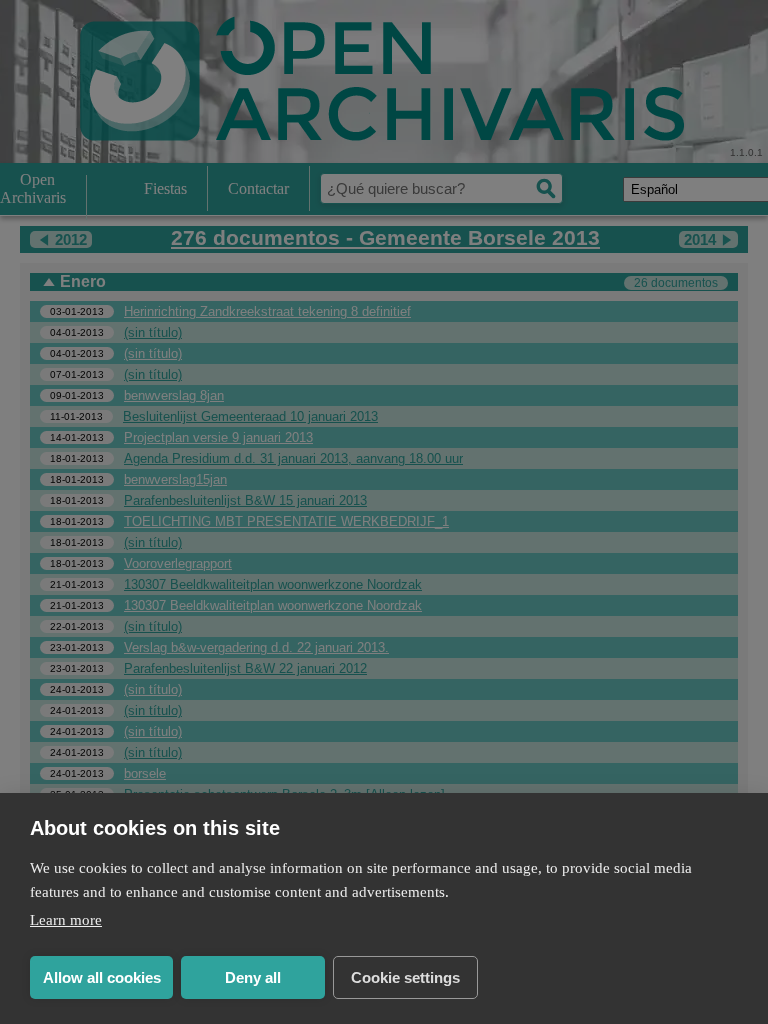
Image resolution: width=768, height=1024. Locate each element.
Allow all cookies (102, 977)
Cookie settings (405, 977)
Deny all (253, 977)
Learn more (66, 920)
